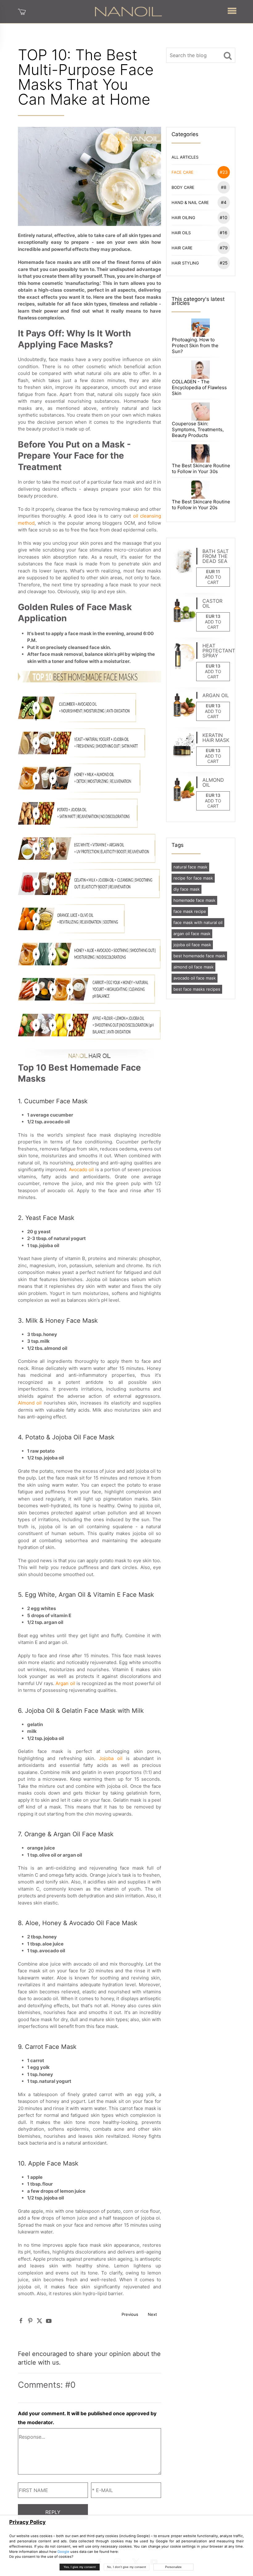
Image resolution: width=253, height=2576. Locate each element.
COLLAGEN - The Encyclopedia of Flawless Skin (199, 387)
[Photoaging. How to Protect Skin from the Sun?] (200, 327)
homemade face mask (194, 900)
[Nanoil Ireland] (128, 11)
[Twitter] (39, 2321)
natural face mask (190, 867)
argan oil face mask (192, 934)
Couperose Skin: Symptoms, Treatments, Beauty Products (198, 429)
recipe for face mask (193, 878)
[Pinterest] (30, 2321)
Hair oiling (200, 217)
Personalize (173, 2567)
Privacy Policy (27, 2522)
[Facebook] (21, 2321)
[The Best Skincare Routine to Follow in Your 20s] (200, 489)
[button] (232, 9)
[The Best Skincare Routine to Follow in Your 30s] (200, 453)
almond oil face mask (193, 967)
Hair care (200, 248)
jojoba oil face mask (192, 945)
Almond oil (30, 1403)
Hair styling (200, 263)
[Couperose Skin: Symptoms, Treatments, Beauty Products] (200, 411)
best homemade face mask (199, 956)
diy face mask (187, 889)
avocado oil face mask (195, 978)
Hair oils (200, 233)
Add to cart (213, 580)
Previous (130, 2314)
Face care (200, 172)
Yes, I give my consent (80, 2567)
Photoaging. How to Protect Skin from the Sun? (195, 345)
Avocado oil (81, 1169)
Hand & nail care (199, 202)
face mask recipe (190, 911)
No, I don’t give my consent (126, 2567)
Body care (199, 187)
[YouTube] (49, 2321)
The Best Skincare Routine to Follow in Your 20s (201, 505)
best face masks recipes (197, 989)
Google (63, 2552)
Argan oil (65, 1683)
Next (152, 2314)
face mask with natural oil (198, 922)
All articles (185, 157)
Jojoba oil (111, 1758)
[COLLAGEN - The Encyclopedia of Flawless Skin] (200, 369)
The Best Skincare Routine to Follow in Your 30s (201, 468)
